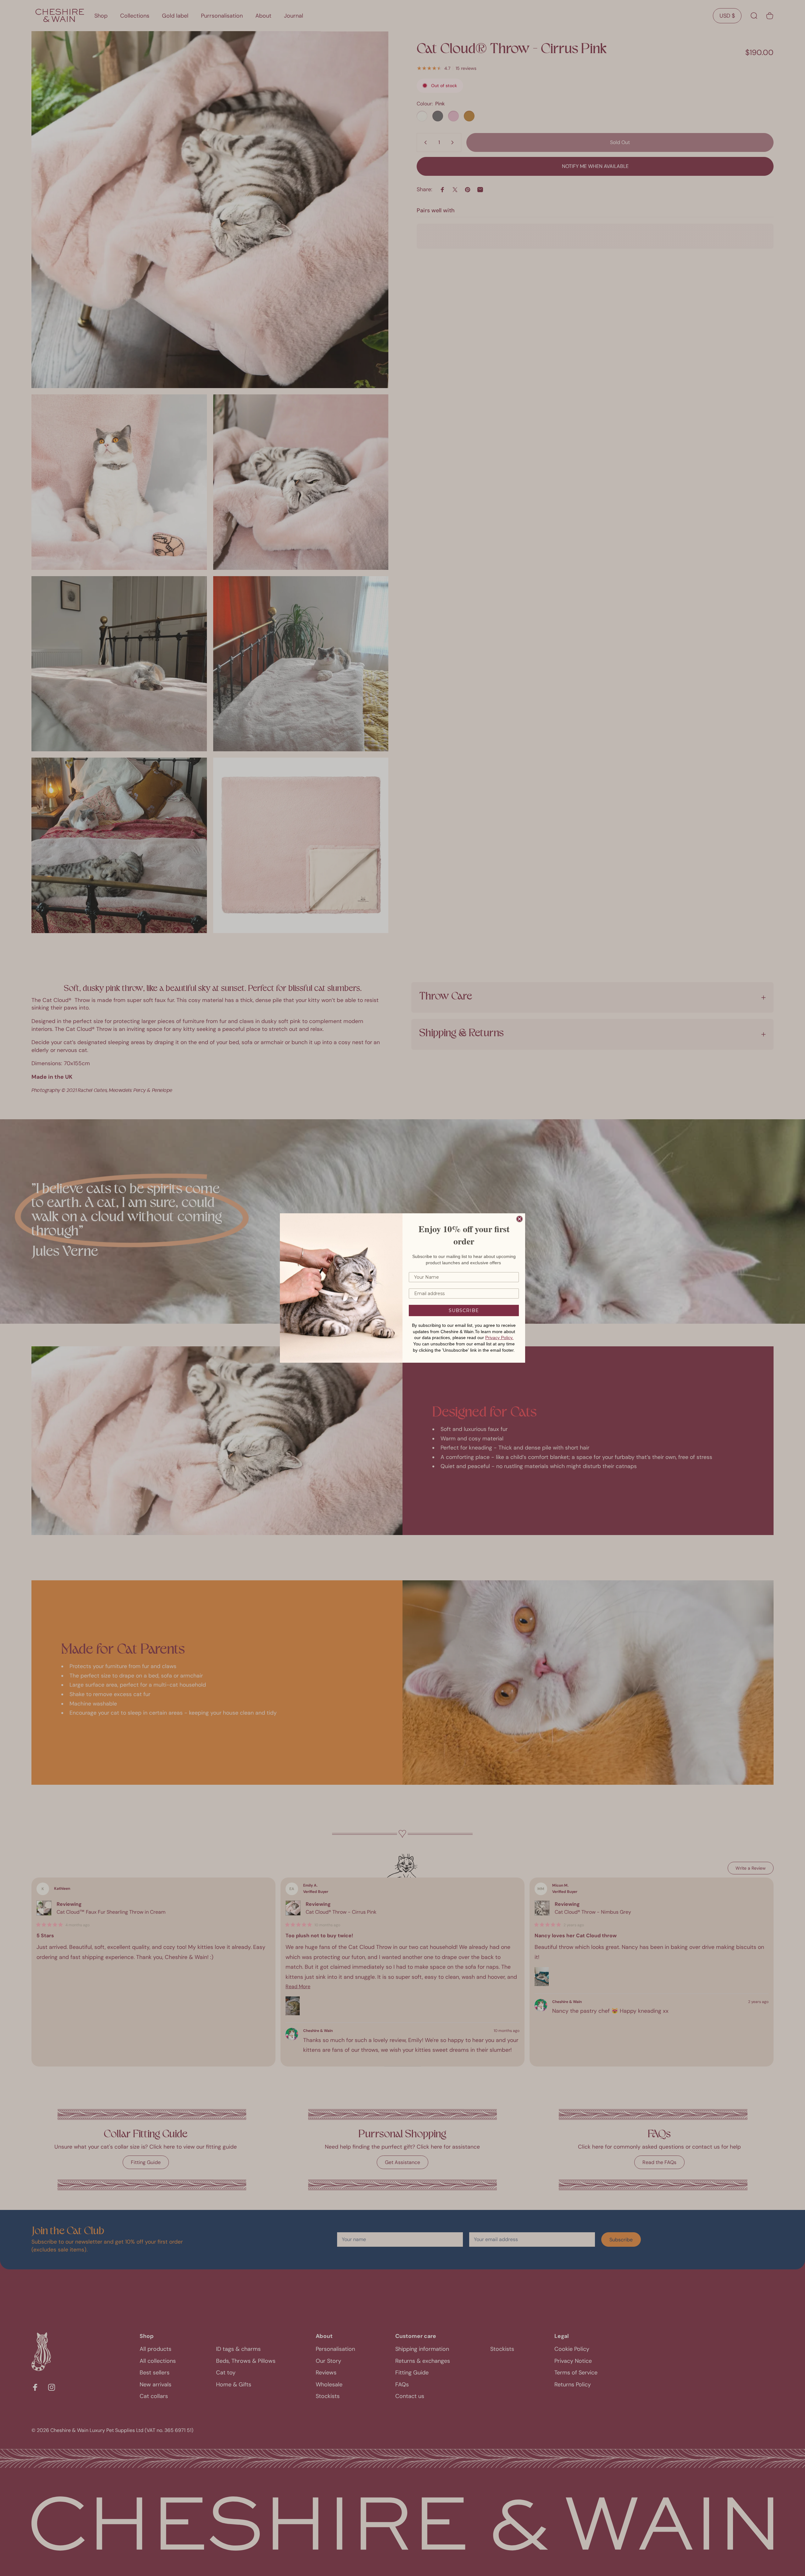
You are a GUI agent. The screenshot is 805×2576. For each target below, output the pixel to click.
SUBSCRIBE (464, 1310)
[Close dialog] (519, 1219)
